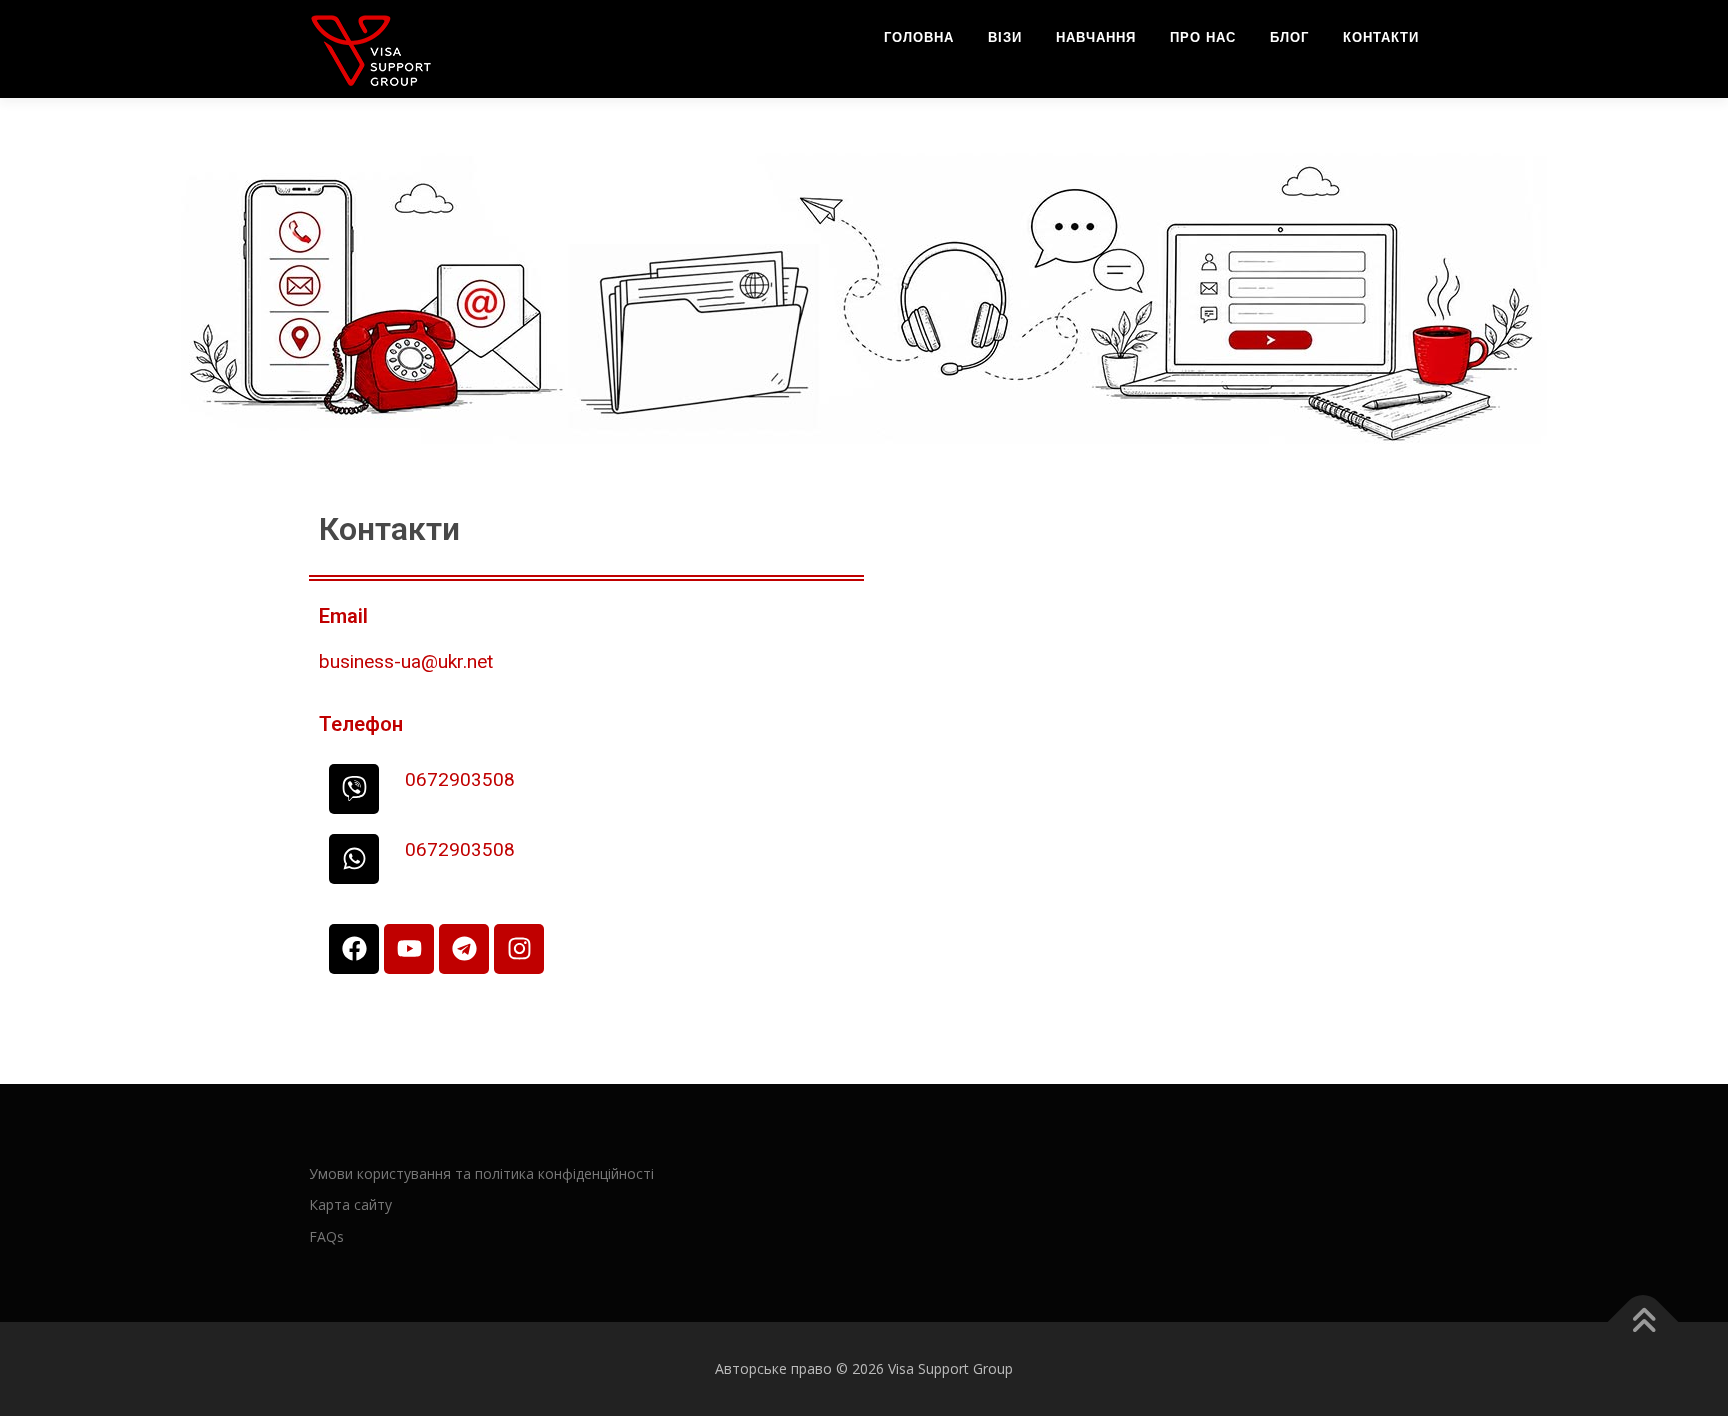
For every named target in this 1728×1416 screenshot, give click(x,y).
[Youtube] (409, 949)
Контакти (1381, 37)
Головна (919, 37)
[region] (864, 298)
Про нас (1203, 37)
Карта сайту (350, 1204)
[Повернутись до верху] (1643, 1322)
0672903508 (460, 779)
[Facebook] (354, 949)
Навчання (1096, 37)
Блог (1289, 37)
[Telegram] (464, 949)
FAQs (326, 1236)
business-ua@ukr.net (406, 661)
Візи (1005, 37)
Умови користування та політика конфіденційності (481, 1173)
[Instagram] (519, 949)
